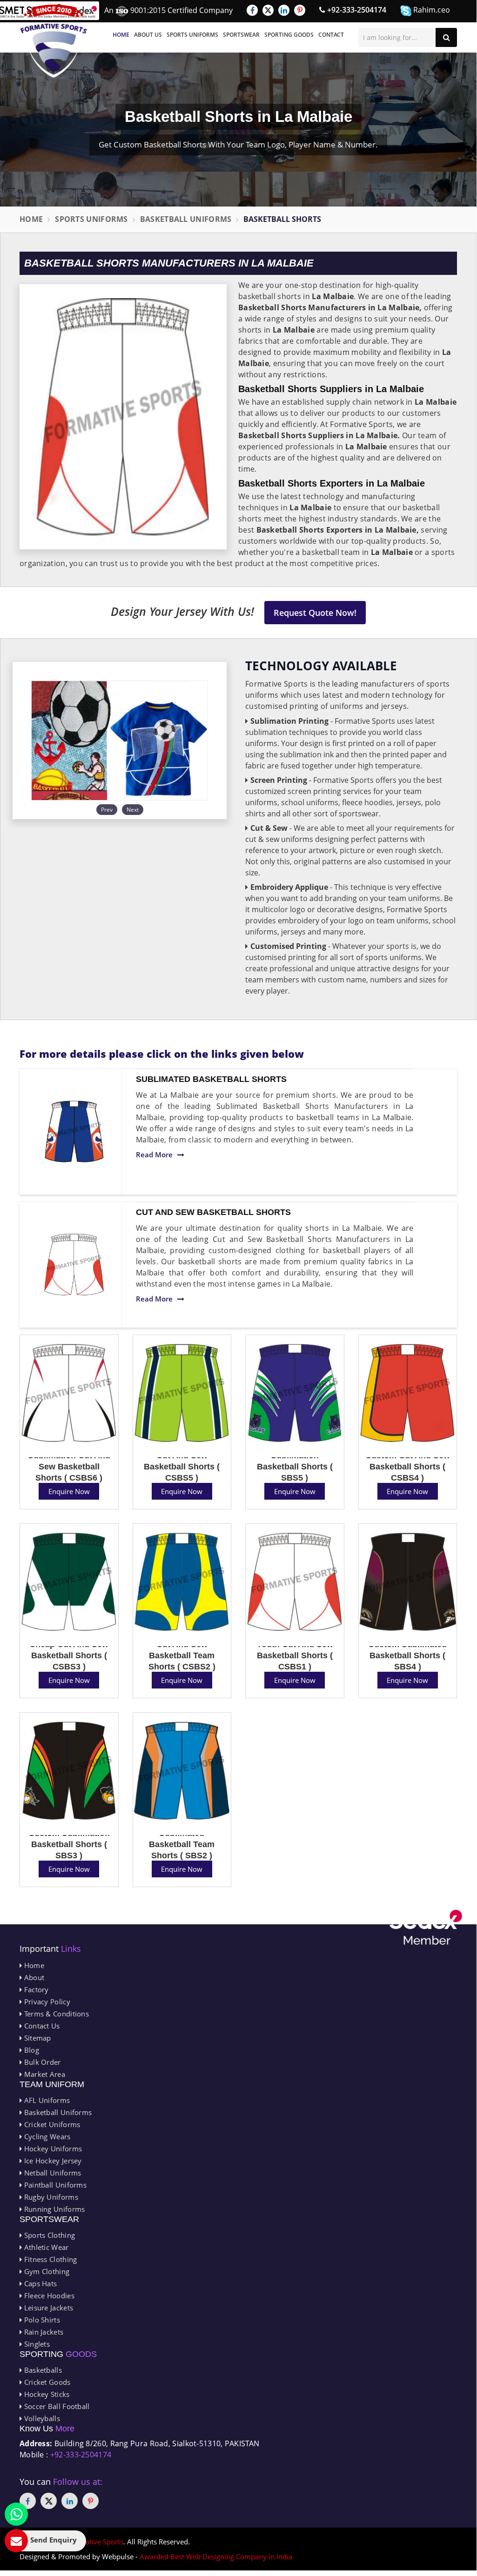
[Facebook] (252, 10)
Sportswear (241, 35)
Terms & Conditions (55, 2014)
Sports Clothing (48, 2235)
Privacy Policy (46, 2002)
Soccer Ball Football (56, 2406)
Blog (30, 2050)
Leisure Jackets (47, 2308)
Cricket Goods (46, 2382)
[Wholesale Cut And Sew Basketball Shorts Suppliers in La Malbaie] (74, 1265)
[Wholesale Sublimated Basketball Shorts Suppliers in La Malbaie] (74, 1131)
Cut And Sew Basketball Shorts (213, 1212)
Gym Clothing (46, 2271)
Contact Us (41, 2026)
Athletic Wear (45, 2247)
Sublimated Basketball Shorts (211, 1079)
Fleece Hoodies (48, 2296)
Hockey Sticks (46, 2394)
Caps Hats (39, 2283)
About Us (148, 35)
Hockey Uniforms (52, 2149)
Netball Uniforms (51, 2173)
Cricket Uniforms (51, 2124)
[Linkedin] (284, 10)
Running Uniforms (53, 2209)
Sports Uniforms (192, 35)
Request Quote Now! (315, 613)
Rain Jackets (43, 2332)
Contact (331, 35)
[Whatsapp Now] (16, 2514)
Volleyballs (41, 2418)
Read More (154, 1155)
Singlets (36, 2344)
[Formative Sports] (54, 41)
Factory (35, 1989)
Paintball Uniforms (54, 2185)
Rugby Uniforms (50, 2197)
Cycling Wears (46, 2136)
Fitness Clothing (49, 2259)
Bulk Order (41, 2062)
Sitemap (36, 2038)
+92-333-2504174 (356, 10)
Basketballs (42, 2370)
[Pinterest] (300, 10)
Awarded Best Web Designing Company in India (216, 2556)
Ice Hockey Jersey (52, 2161)
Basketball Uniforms (186, 219)
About (33, 1977)
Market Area (44, 2074)
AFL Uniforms (46, 2100)
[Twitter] (268, 10)
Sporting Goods (289, 35)
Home (121, 35)
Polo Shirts (41, 2320)
